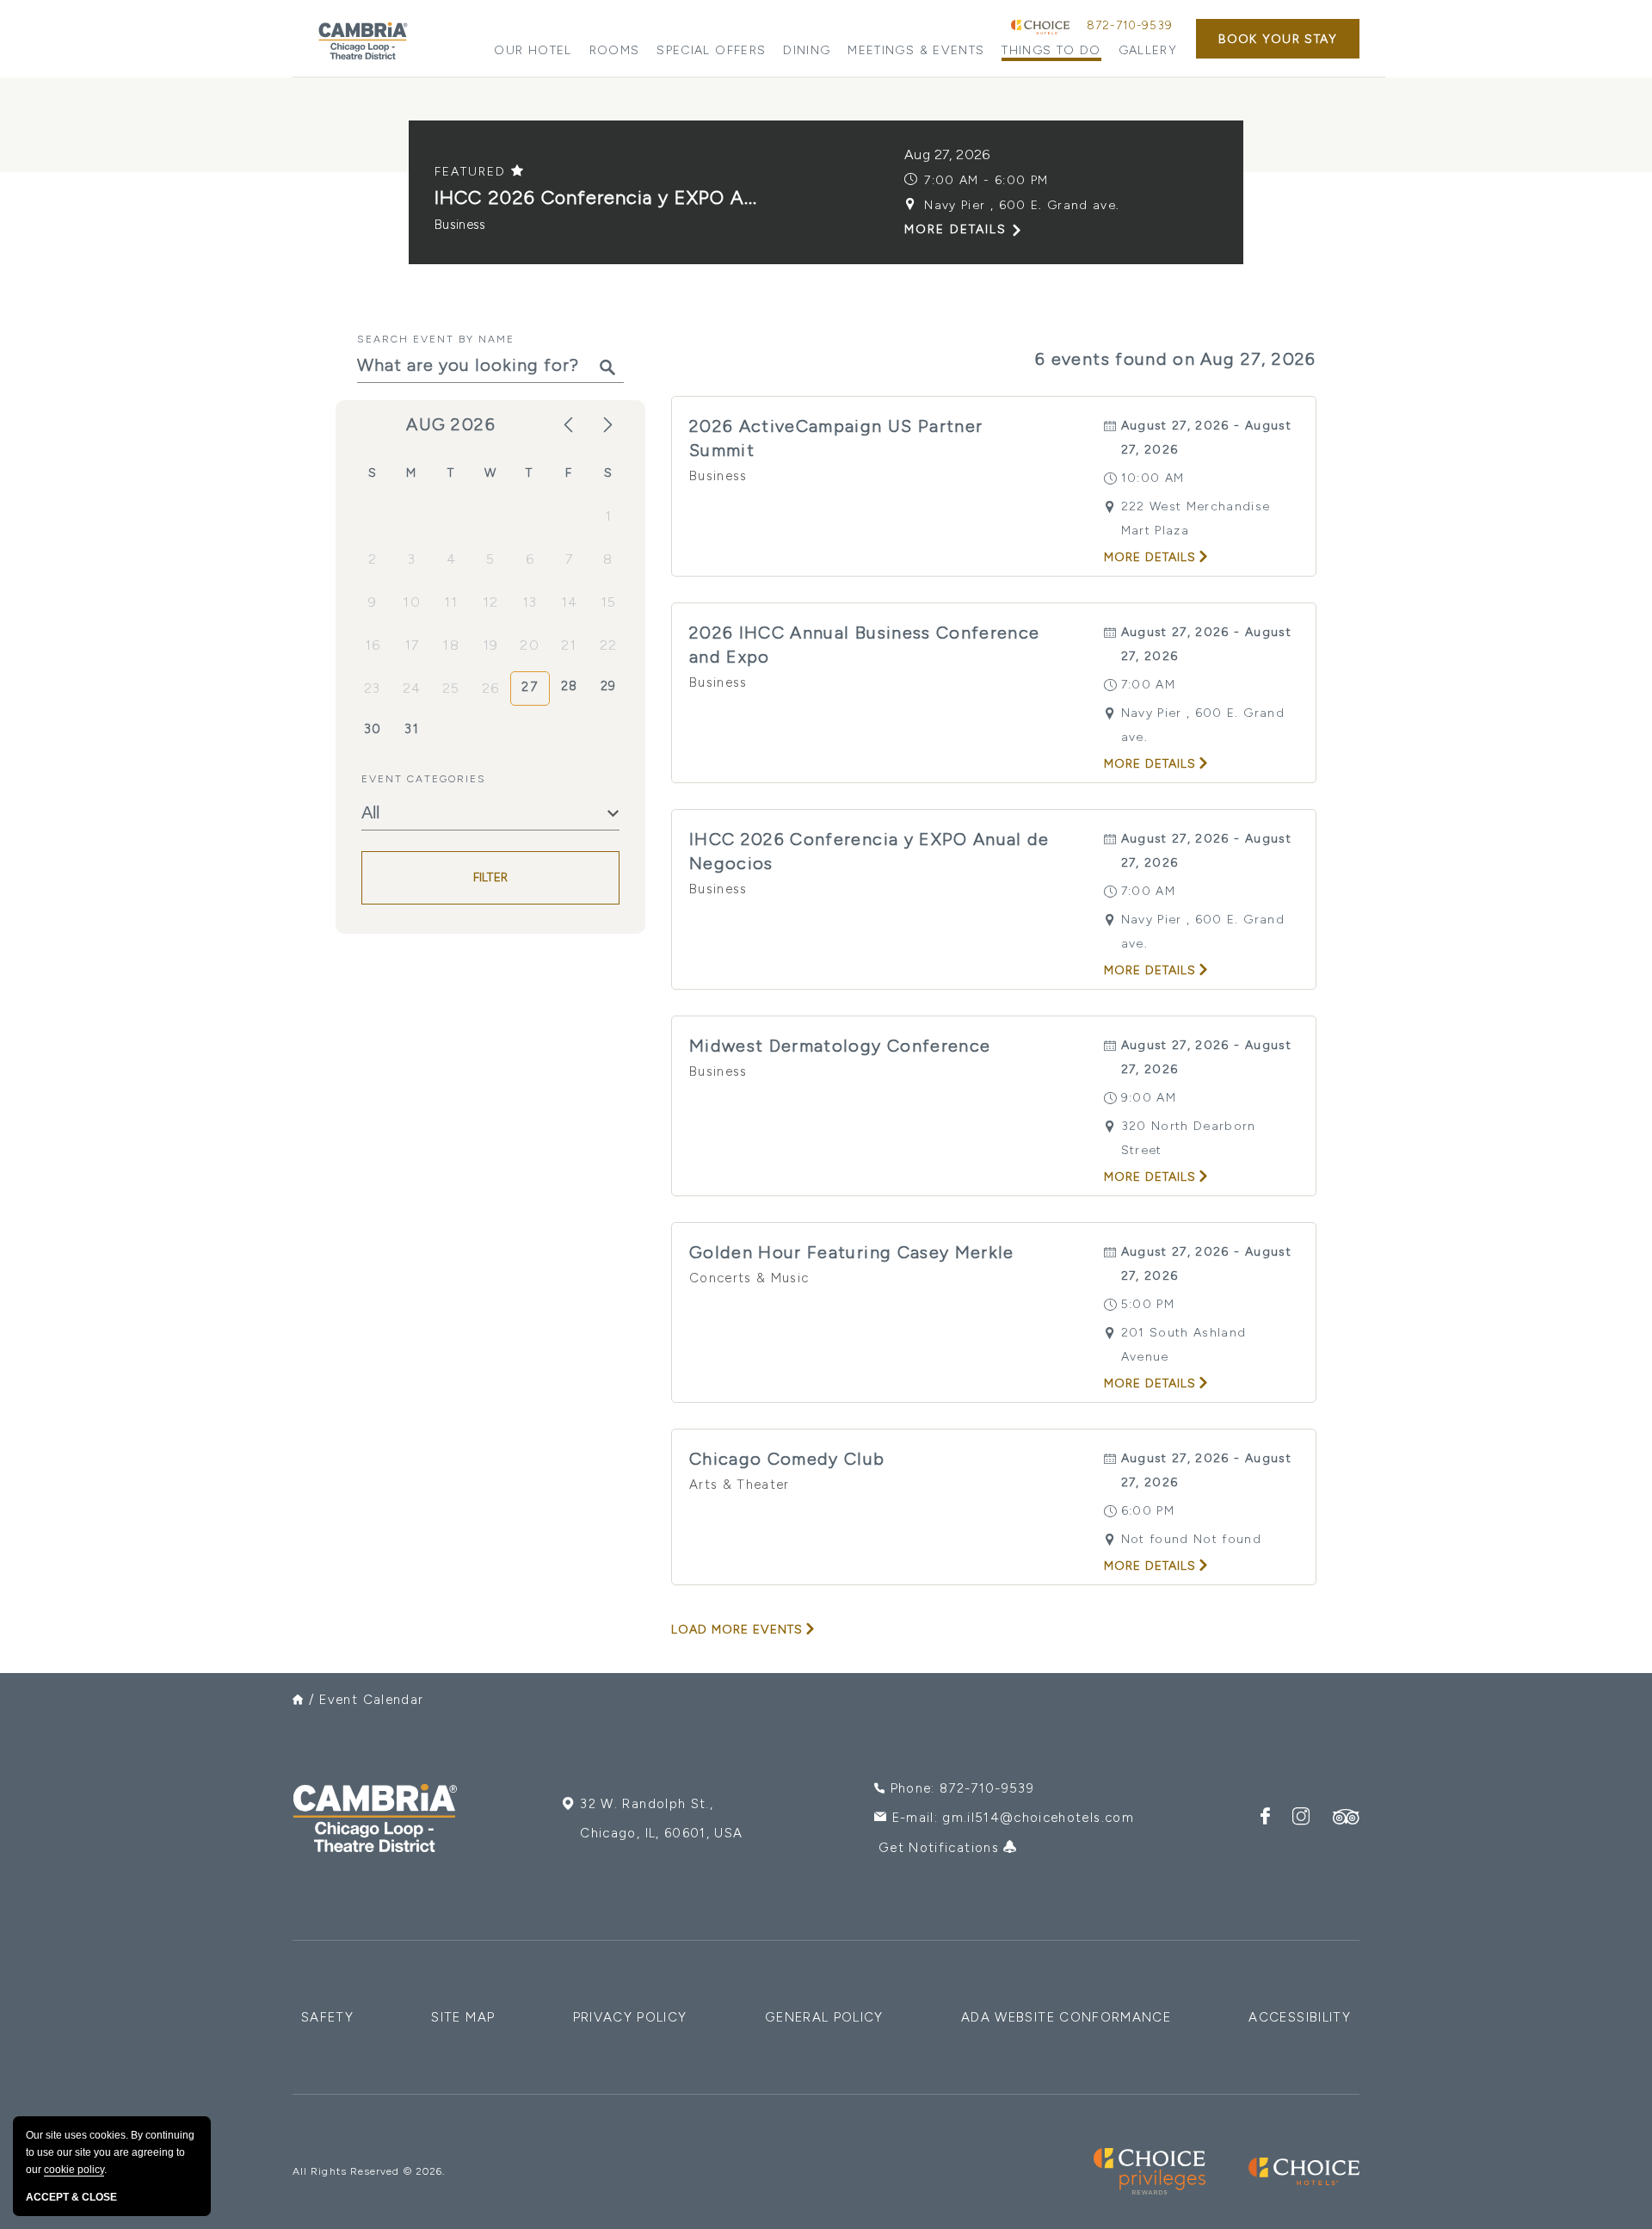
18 (451, 645)
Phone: (962, 1788)
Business (460, 225)
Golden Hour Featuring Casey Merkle (852, 1252)
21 (569, 645)
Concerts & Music (749, 1278)
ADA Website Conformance (1066, 2017)
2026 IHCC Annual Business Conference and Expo (865, 645)
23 (373, 688)
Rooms (615, 50)
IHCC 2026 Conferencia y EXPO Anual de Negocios (869, 851)
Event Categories (424, 779)
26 (491, 688)
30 (373, 729)
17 (412, 645)
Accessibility (1300, 2017)
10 (412, 602)
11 (451, 602)
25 (451, 688)
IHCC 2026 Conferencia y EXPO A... (596, 198)
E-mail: (1013, 1818)
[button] (1278, 39)
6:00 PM (1148, 1511)
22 (609, 645)
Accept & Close (71, 2197)
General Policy (824, 2017)
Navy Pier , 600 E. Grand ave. (1022, 205)
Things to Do (1051, 50)
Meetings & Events (916, 50)
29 (609, 686)
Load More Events (737, 1630)
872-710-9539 (1130, 25)
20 (530, 645)
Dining (807, 50)
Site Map (463, 2017)
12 (491, 602)
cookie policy (74, 2170)
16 (373, 645)
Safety (327, 2017)
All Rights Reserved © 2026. (369, 2171)
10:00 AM (1153, 478)
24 (412, 688)
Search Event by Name (436, 339)
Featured (473, 172)
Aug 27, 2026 (947, 154)
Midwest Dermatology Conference (840, 1046)
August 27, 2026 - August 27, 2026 (1206, 438)
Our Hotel (533, 50)
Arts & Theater (740, 1485)
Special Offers (711, 50)
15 (609, 602)
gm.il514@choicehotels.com (1038, 1818)
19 (491, 645)
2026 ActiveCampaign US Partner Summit (836, 438)
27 (530, 687)
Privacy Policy (630, 2017)
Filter (491, 878)
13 (530, 602)
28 (570, 686)
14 (570, 602)
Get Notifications (941, 1848)
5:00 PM (1148, 1304)
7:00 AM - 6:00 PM (986, 180)
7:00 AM (1148, 685)
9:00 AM (1149, 1098)
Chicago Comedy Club (787, 1459)
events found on (1176, 359)
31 (412, 729)
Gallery (1148, 50)
